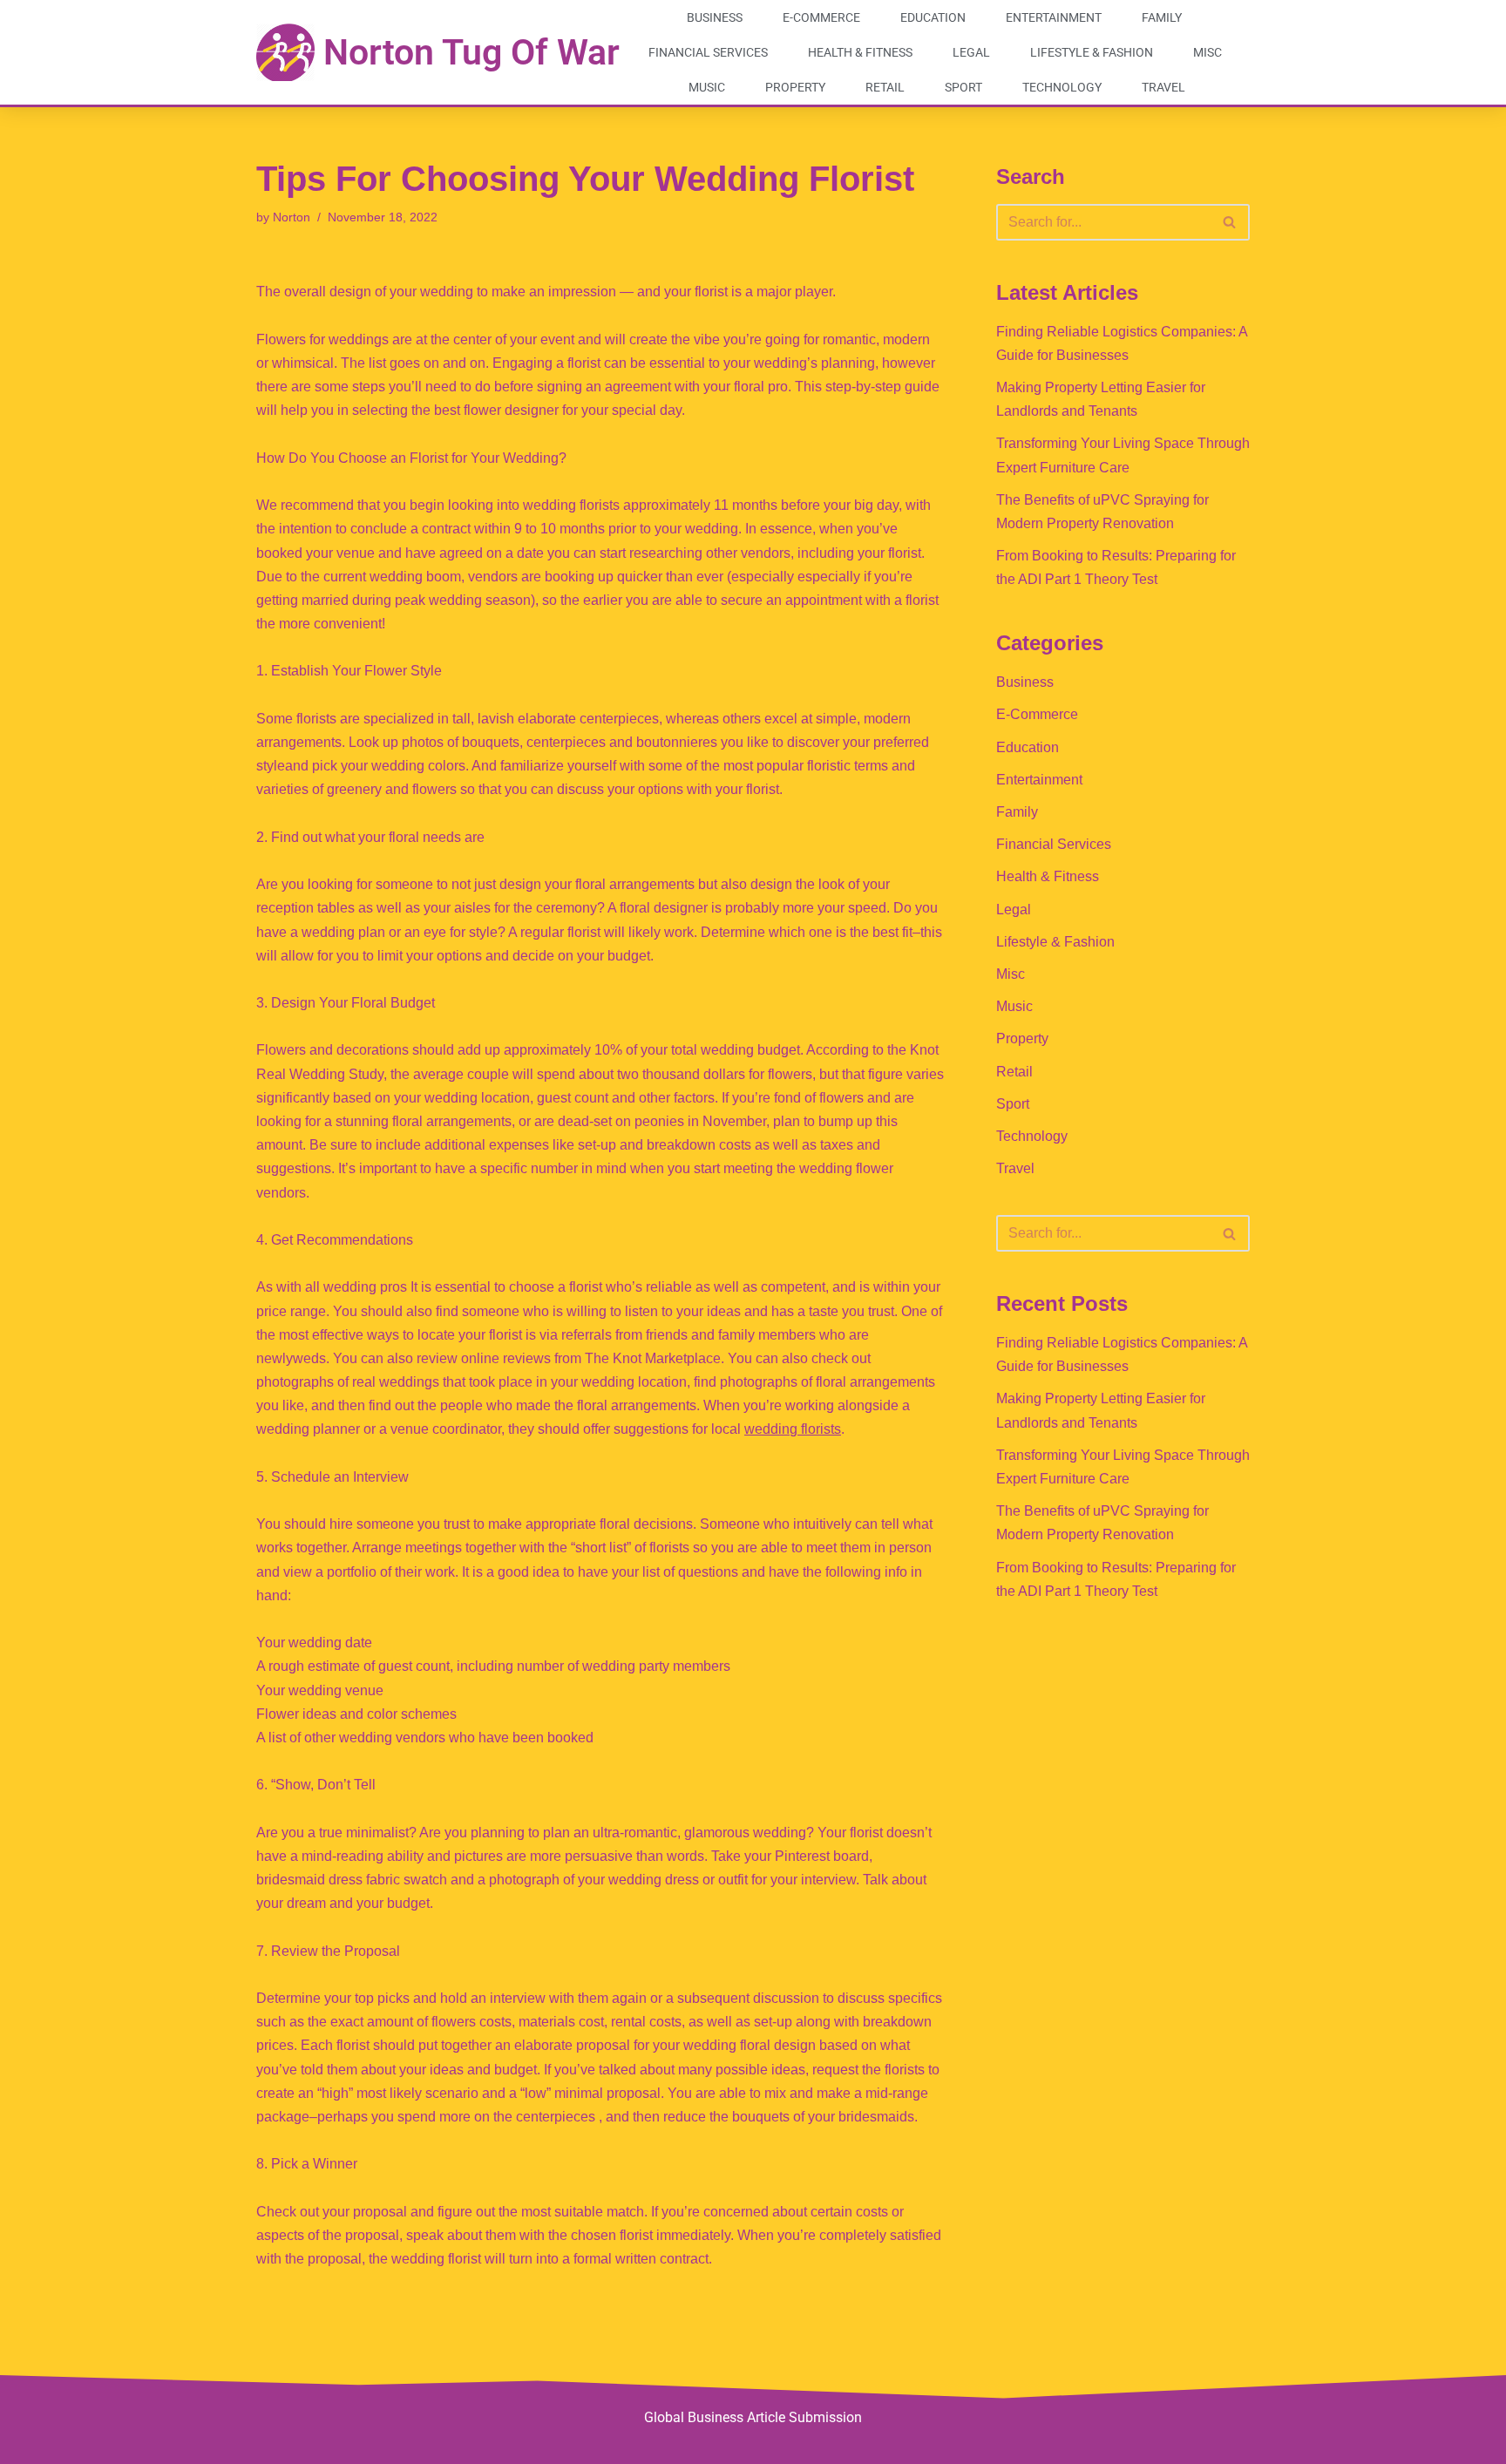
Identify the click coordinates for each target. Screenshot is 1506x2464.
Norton (292, 217)
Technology (1062, 87)
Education (933, 17)
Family (1162, 17)
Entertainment (1054, 17)
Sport (963, 87)
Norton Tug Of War (471, 52)
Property (795, 87)
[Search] (1230, 222)
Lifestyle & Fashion (1092, 52)
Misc (1208, 52)
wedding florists (793, 1429)
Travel (1163, 87)
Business (715, 17)
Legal (971, 52)
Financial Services (708, 52)
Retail (885, 87)
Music (707, 87)
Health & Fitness (860, 52)
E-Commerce (821, 17)
